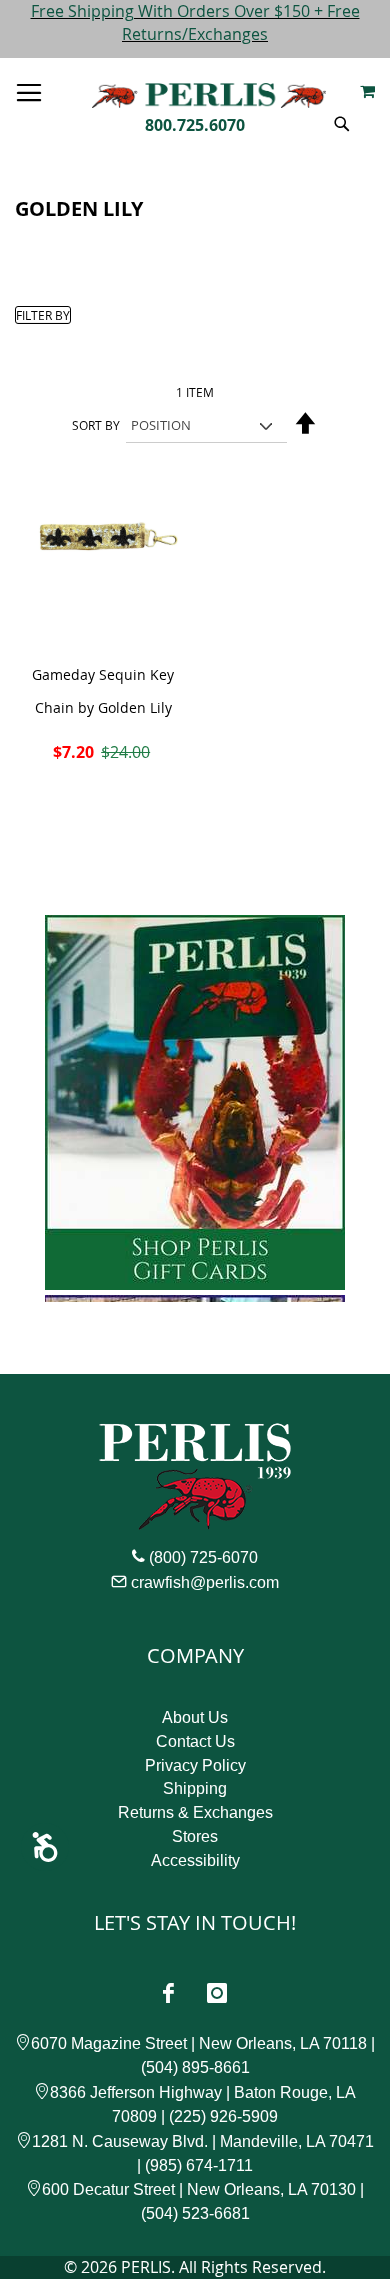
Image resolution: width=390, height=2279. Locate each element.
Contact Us (195, 1741)
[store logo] (209, 91)
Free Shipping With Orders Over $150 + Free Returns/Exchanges (195, 22)
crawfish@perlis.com (205, 1582)
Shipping (195, 1788)
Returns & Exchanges (195, 1812)
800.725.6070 (195, 125)
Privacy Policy (195, 1765)
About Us (195, 1717)
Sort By (96, 425)
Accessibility (195, 1860)
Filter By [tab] (43, 315)
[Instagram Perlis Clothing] (217, 1993)
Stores (195, 1836)
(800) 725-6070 (203, 1557)
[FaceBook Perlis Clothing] (168, 1993)
